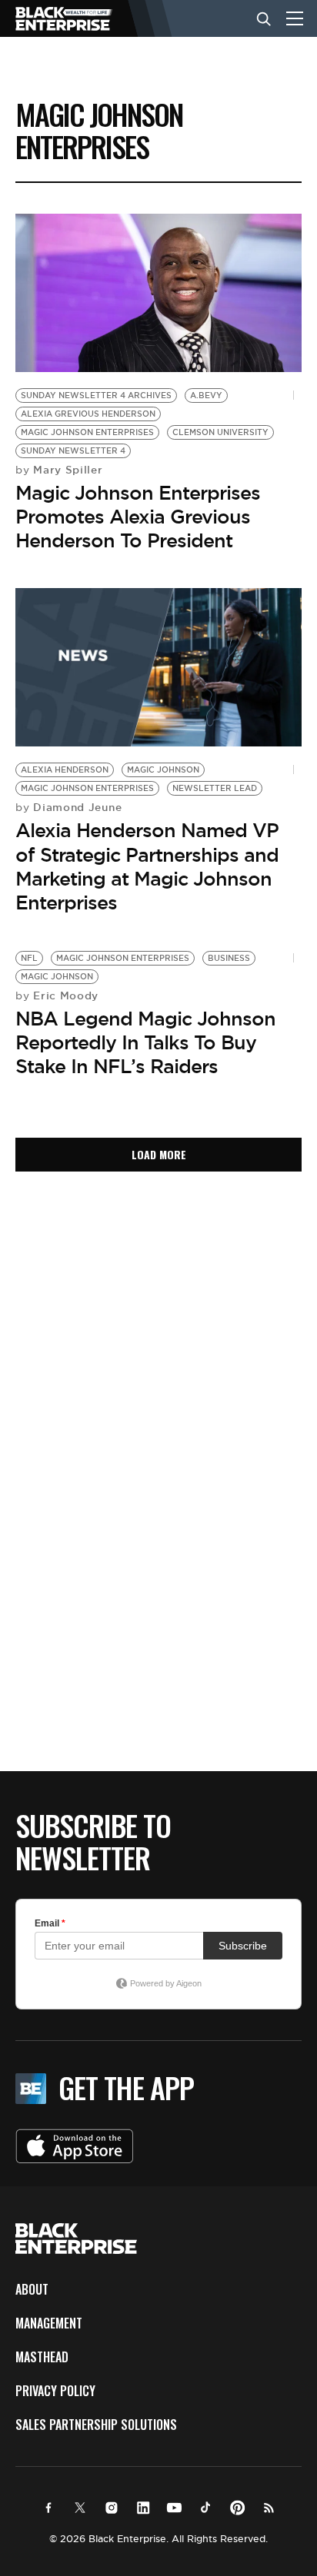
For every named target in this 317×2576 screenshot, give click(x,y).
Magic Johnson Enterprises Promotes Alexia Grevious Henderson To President (138, 517)
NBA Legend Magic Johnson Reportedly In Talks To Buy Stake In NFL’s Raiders (145, 1042)
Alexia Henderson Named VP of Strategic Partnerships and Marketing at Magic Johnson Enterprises (147, 866)
